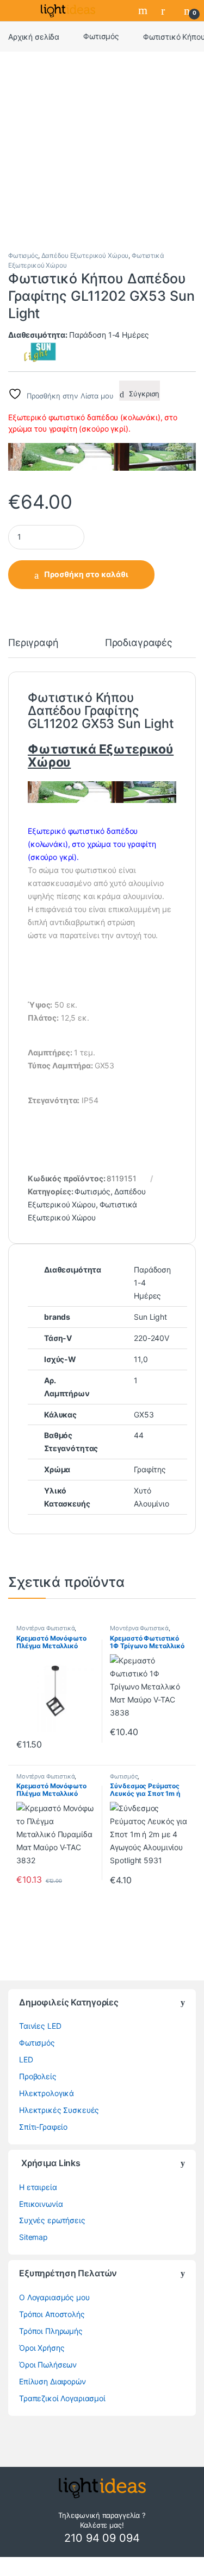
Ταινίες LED (40, 2026)
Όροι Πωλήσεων (48, 2365)
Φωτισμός (101, 36)
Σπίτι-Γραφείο (43, 2127)
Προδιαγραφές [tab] (139, 643)
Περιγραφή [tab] (33, 643)
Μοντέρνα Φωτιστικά (45, 1628)
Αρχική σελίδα (34, 36)
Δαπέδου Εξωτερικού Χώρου (85, 255)
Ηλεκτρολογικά (47, 2093)
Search (144, 10)
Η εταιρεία (38, 2187)
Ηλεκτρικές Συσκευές (59, 2110)
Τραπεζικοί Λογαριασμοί (62, 2398)
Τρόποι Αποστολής (52, 2314)
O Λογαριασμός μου (54, 2297)
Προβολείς (38, 2076)
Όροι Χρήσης (42, 2348)
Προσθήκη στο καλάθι (86, 574)
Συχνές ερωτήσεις (52, 2220)
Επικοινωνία (41, 2204)
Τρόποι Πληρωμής (51, 2331)
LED (26, 2059)
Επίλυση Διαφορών (52, 2381)
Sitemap (33, 2237)
